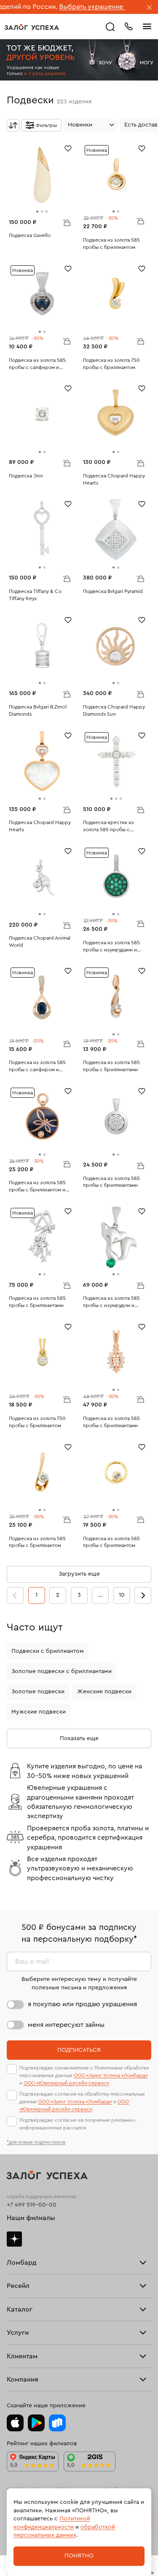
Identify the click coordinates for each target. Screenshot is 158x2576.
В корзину (67, 222)
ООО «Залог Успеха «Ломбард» (111, 2075)
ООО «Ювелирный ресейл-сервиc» (66, 2083)
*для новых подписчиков (36, 2142)
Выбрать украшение (62, 7)
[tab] (37, 212)
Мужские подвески (39, 1712)
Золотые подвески (38, 1692)
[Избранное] (68, 148)
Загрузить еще (79, 1574)
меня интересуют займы (66, 2025)
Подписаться (79, 2050)
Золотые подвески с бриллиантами (62, 1671)
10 (122, 1595)
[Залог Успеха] (32, 27)
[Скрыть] (150, 8)
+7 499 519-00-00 (32, 2205)
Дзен (14, 2239)
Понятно (79, 2556)
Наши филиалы (31, 2218)
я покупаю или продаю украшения (82, 2004)
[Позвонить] (129, 26)
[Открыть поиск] (110, 27)
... (100, 1595)
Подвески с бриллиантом (48, 1651)
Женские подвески (104, 1692)
